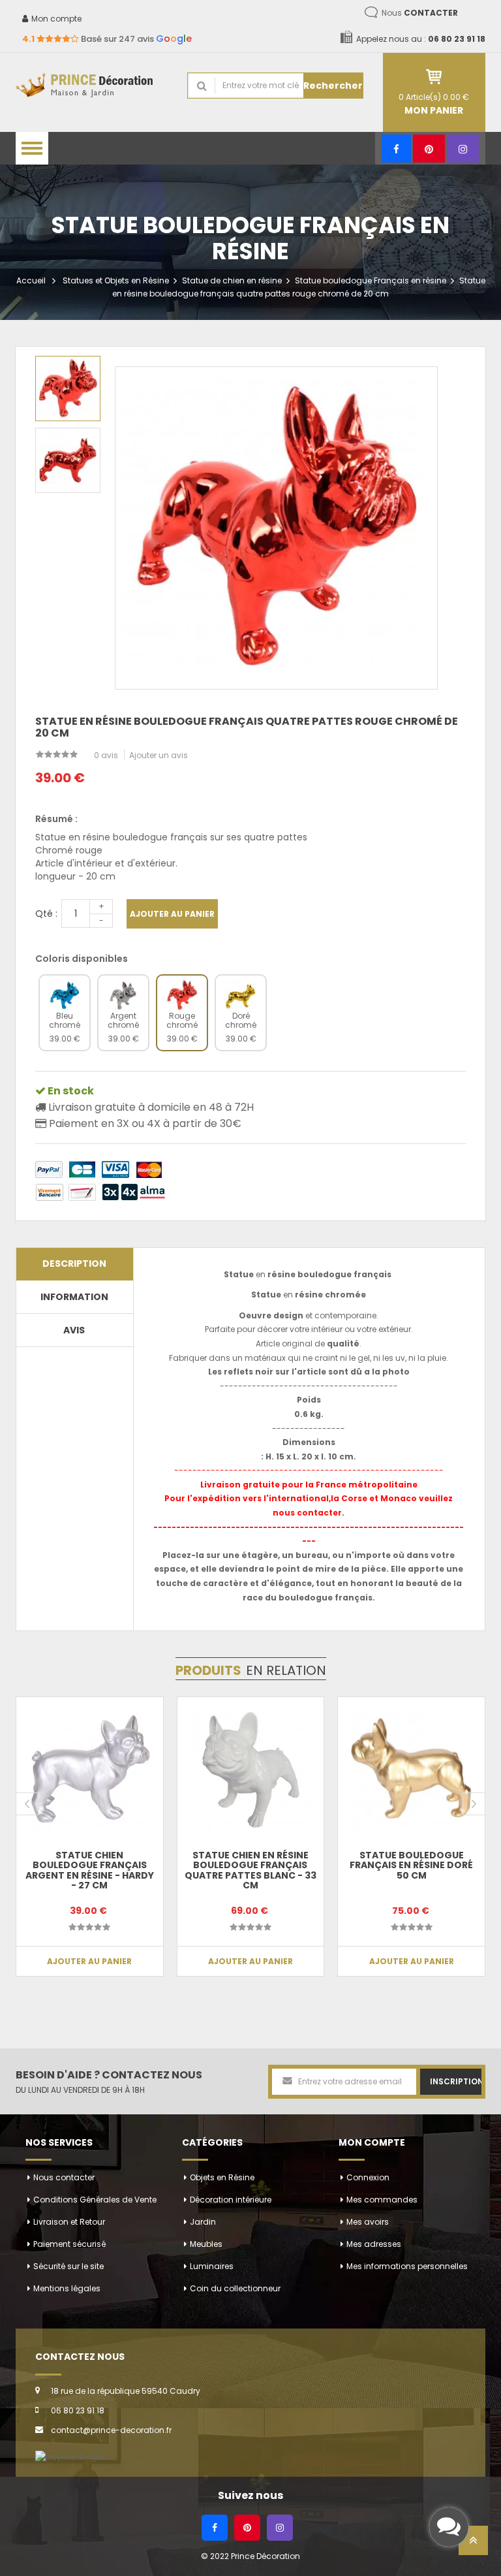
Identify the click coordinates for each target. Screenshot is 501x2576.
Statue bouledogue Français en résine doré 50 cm (411, 1865)
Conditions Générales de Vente (95, 2200)
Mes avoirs (368, 2222)
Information (74, 1297)
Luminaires (212, 2266)
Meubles (206, 2244)
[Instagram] (463, 149)
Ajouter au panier (172, 914)
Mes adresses (374, 2244)
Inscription (456, 2081)
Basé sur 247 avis (107, 39)
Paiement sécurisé (69, 2244)
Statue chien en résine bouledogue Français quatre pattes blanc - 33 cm (250, 1870)
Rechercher (333, 86)
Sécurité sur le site (68, 2266)
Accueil (31, 280)
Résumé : (56, 819)
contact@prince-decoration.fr (111, 2430)
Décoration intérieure (231, 2200)
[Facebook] (396, 149)
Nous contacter (64, 2177)
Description (74, 1264)
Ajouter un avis (159, 755)
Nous (420, 13)
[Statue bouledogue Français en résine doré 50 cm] (411, 1771)
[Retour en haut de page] (473, 2544)
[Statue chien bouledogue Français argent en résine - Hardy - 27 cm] (90, 1771)
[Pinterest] (429, 149)
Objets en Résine (222, 2177)
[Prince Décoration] (92, 86)
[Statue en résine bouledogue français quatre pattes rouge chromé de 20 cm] (68, 389)
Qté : (46, 914)
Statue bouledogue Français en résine (371, 280)
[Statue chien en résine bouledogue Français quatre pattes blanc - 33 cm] (251, 1771)
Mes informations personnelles (407, 2266)
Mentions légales (67, 2288)
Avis (74, 1330)
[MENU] (32, 148)
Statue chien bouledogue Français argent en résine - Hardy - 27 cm (90, 1870)
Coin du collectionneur (235, 2288)
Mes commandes (382, 2200)
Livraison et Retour (69, 2222)
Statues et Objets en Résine (116, 280)
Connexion (368, 2177)
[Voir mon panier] (434, 77)
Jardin (203, 2222)
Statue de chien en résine (232, 280)
